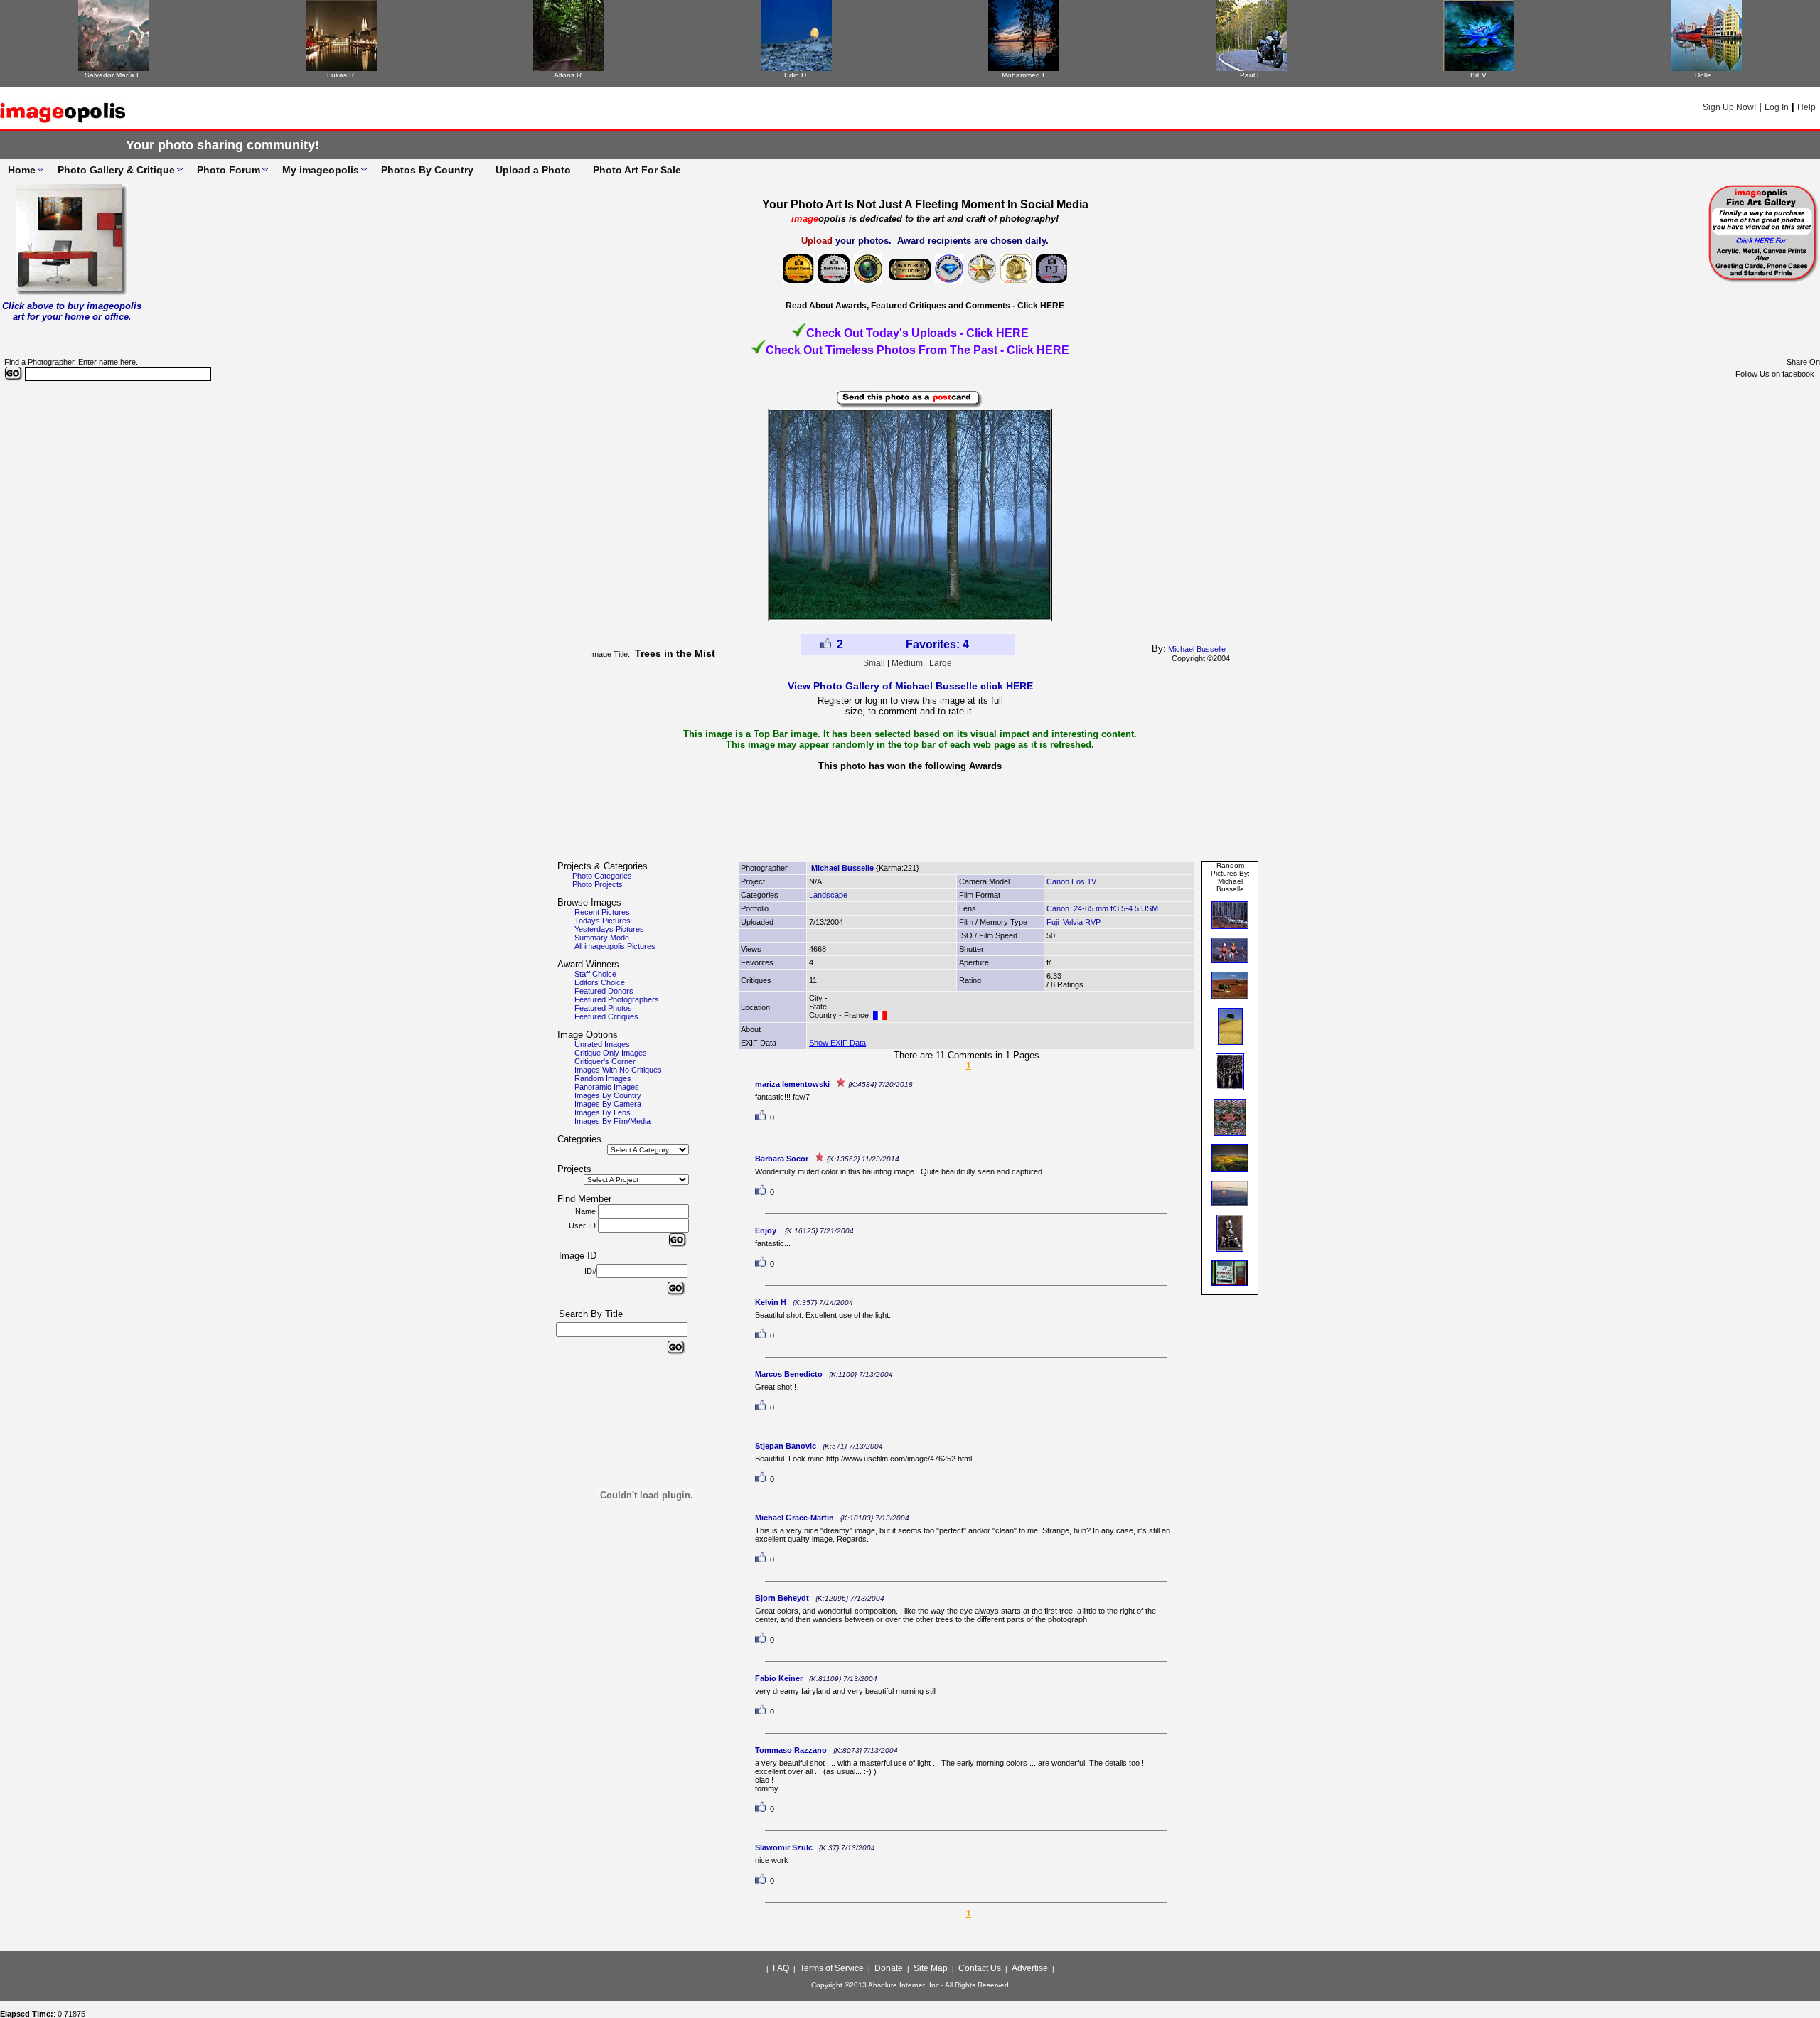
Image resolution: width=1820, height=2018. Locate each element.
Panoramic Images (607, 1087)
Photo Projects (598, 884)
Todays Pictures (603, 921)
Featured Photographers (617, 999)
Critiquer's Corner (605, 1061)
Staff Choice (595, 974)
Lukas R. (342, 75)
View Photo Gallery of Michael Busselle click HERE (910, 686)
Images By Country (608, 1095)
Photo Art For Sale (637, 170)
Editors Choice (600, 982)
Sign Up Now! (1729, 107)
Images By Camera (608, 1104)
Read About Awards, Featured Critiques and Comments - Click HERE (925, 306)
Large (941, 663)
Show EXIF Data (837, 1043)
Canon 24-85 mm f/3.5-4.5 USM (1102, 908)
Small (874, 663)
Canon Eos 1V (1071, 881)
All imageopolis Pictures (615, 946)
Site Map (931, 1968)
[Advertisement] (910, 820)
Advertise (1030, 1968)
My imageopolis (321, 170)
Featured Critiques (606, 1016)
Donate (889, 1968)
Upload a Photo (533, 170)
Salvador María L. (114, 75)
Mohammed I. (1024, 75)
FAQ (781, 1968)
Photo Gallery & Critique (116, 170)
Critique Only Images (611, 1053)
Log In (1777, 107)
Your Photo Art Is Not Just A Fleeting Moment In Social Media (925, 204)
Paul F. (1251, 75)
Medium (907, 663)
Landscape (828, 895)
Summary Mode (602, 938)
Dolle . (1706, 75)
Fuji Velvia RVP (1074, 922)
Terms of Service (832, 1968)
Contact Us (980, 1968)
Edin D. (796, 75)
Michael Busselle (1197, 649)
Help (1806, 107)
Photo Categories (602, 876)
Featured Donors (604, 991)
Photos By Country (427, 170)
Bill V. (1479, 75)
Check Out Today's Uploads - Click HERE (917, 333)
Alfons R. (569, 75)
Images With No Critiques (618, 1070)
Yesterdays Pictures (609, 929)
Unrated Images (602, 1044)
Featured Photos (603, 1008)
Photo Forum (229, 170)
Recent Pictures (602, 912)
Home (22, 170)
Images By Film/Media (612, 1121)
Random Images (603, 1078)
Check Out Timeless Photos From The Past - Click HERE (917, 350)
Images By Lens (603, 1112)
